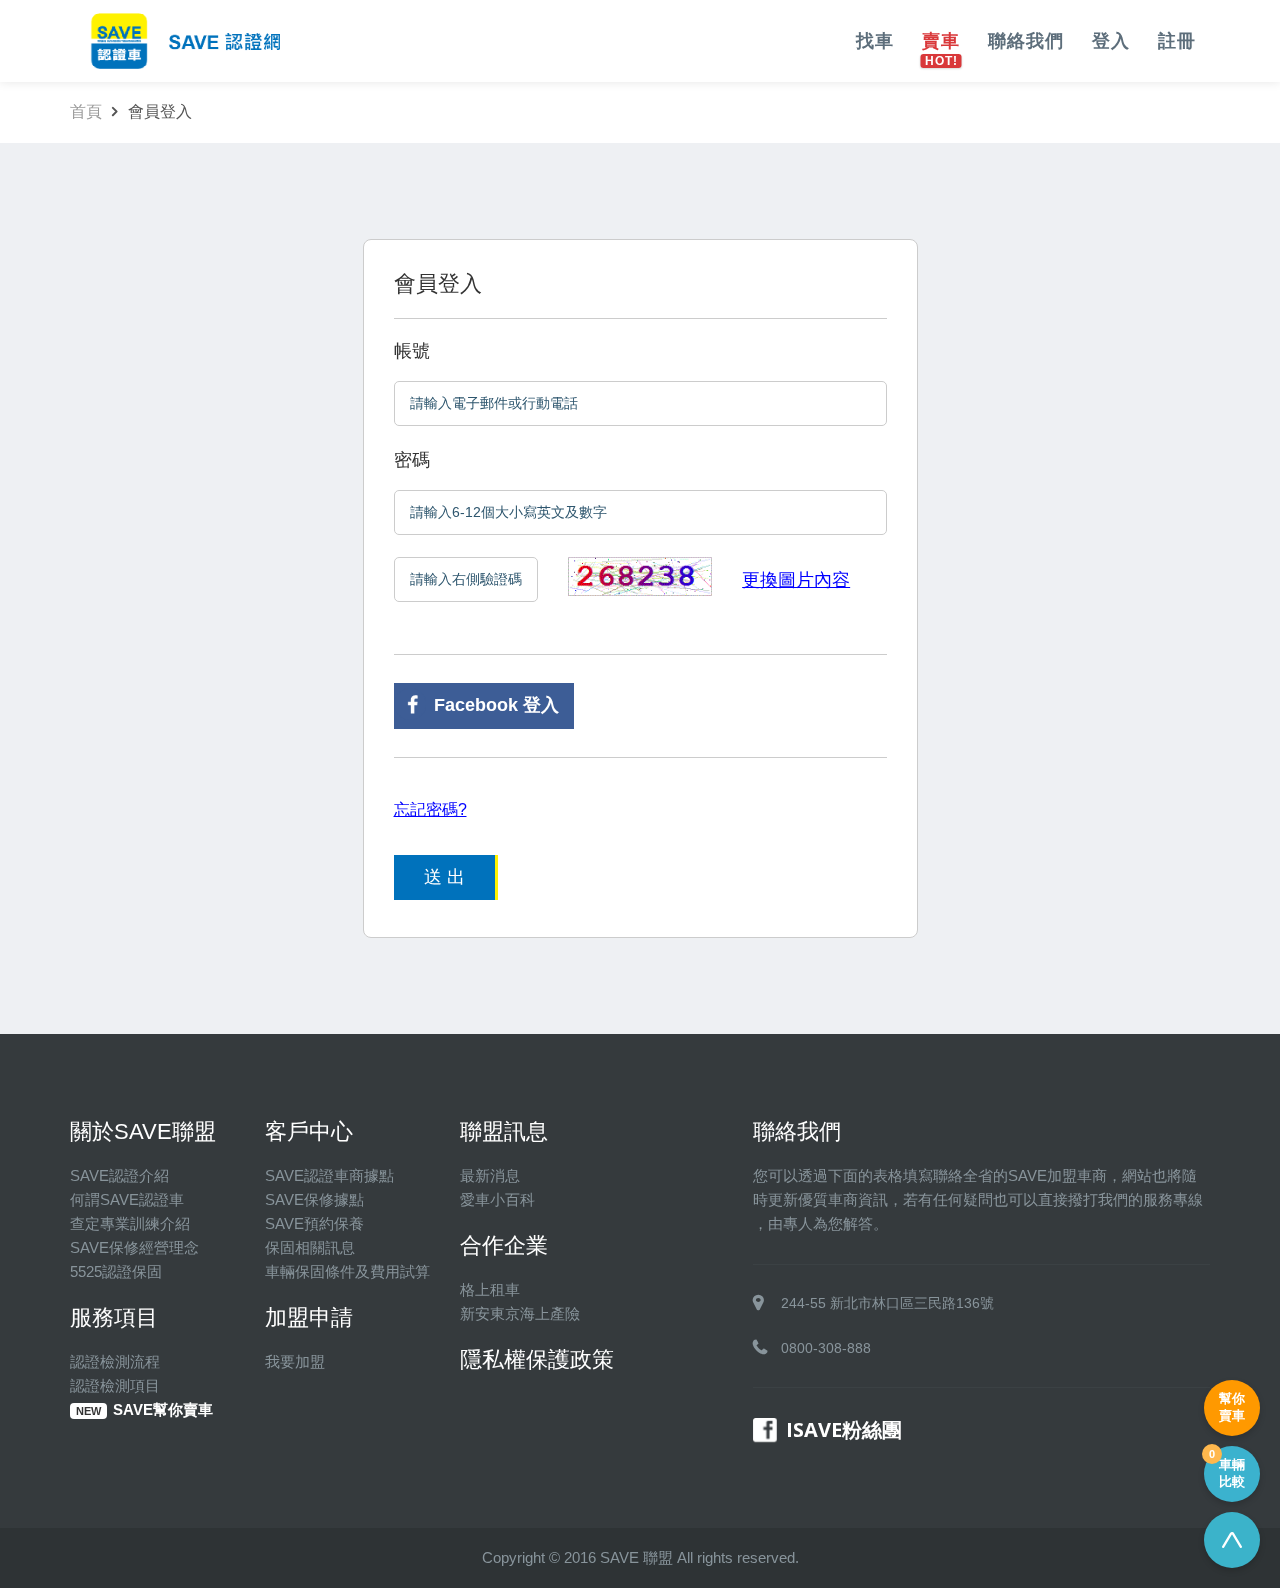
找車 (875, 41)
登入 (1111, 41)
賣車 (941, 41)
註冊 (1177, 41)
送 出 (444, 877)
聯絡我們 (1026, 41)
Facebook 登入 (496, 705)
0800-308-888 (826, 1348)
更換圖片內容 (796, 580)
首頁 (86, 111)
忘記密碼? (430, 809)
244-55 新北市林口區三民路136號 (887, 1303)
